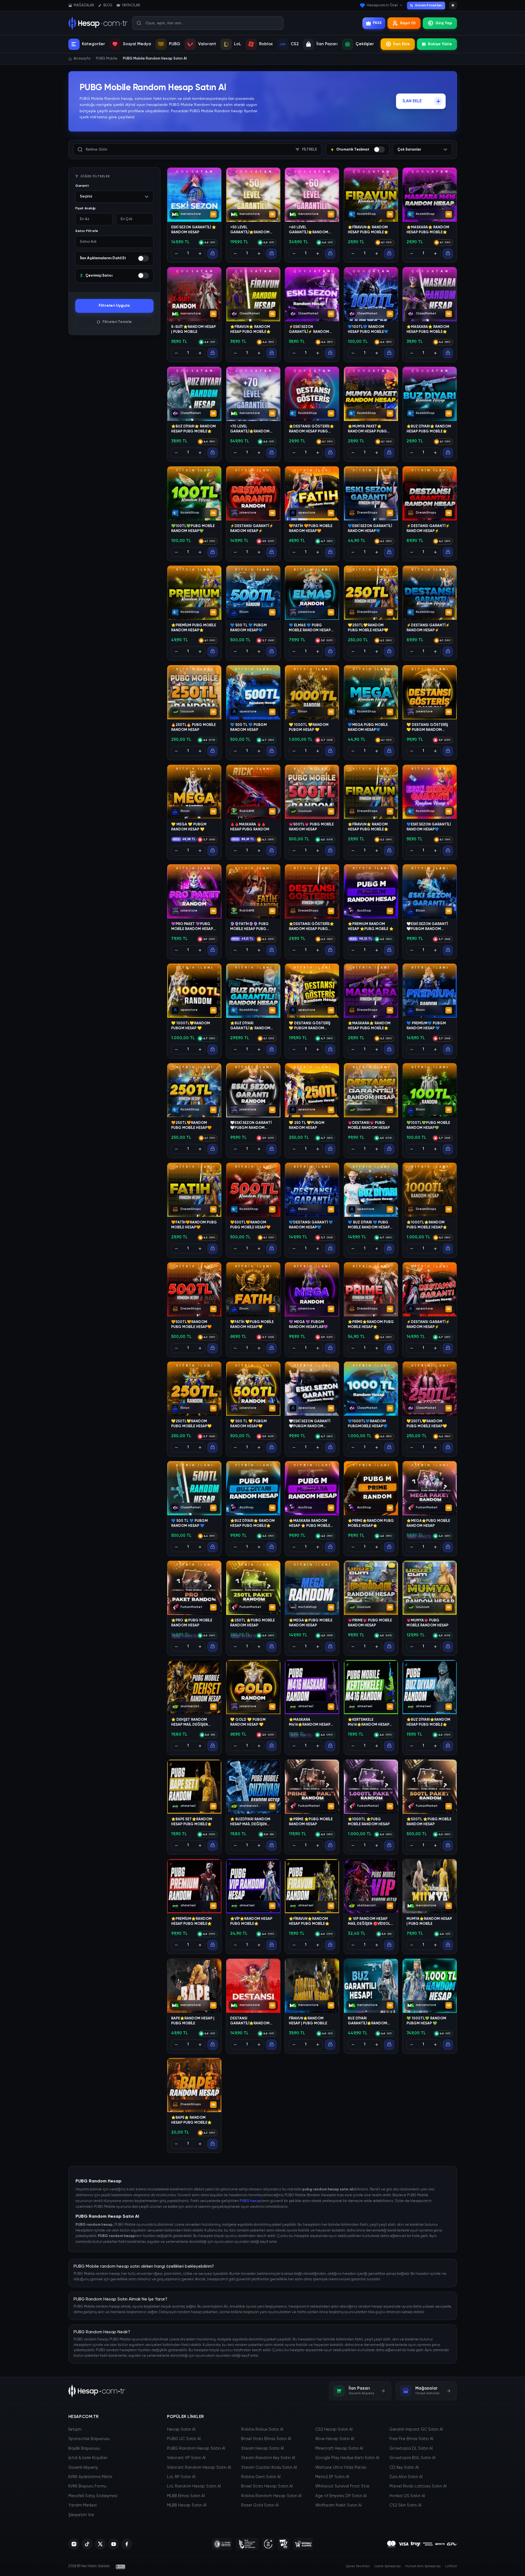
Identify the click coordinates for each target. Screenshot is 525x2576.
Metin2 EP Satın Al (332, 2477)
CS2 (295, 44)
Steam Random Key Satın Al (268, 2458)
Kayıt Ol (408, 23)
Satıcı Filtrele (87, 231)
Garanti (82, 186)
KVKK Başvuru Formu (87, 2486)
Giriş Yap (444, 23)
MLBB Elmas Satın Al (186, 2496)
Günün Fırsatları (428, 6)
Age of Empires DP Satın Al (341, 2496)
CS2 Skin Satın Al (405, 2505)
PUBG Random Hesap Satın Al (196, 2449)
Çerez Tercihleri (358, 2566)
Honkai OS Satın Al (407, 2496)
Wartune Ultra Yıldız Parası (341, 2468)
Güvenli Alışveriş (83, 2468)
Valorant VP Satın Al (186, 2458)
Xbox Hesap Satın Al (335, 2439)
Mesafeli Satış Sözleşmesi (93, 2496)
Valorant (207, 44)
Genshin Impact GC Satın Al (416, 2430)
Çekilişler (365, 44)
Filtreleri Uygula (114, 306)
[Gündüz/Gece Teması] (453, 6)
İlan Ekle (402, 44)
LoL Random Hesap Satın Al (194, 2486)
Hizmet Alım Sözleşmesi (423, 2566)
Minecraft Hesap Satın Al (339, 2449)
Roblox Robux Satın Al (262, 2430)
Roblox (266, 44)
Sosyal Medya (137, 44)
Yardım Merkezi (83, 2505)
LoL (238, 44)
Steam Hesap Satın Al (262, 2449)
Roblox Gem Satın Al (261, 2477)
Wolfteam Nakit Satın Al (338, 2505)
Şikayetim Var (81, 2515)
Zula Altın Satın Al (406, 2477)
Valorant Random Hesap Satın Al (199, 2468)
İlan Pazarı (327, 44)
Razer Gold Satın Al (260, 2505)
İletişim (75, 2430)
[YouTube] (114, 2544)
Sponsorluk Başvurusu (89, 2439)
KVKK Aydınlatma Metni (90, 2477)
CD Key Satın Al (404, 2468)
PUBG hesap (251, 2201)
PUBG (175, 44)
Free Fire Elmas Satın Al (411, 2439)
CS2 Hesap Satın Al (334, 2430)
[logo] (97, 2391)
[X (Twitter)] (100, 2544)
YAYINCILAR (131, 5)
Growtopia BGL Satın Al (412, 2458)
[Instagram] (74, 2544)
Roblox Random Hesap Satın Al (271, 2496)
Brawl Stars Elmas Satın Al (266, 2439)
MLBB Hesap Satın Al (187, 2505)
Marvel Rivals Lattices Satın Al (418, 2486)
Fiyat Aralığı (85, 209)
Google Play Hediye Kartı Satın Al (347, 2458)
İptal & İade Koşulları (88, 2458)
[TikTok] (87, 2544)
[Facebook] (127, 2544)
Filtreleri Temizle (117, 322)
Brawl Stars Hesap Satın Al (267, 2486)
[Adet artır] (200, 253)
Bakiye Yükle (440, 44)
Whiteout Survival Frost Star (342, 2486)
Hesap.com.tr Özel (382, 5)
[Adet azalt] (176, 253)
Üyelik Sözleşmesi (387, 2566)
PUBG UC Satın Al (184, 2439)
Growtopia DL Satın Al (411, 2449)
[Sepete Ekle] (212, 253)
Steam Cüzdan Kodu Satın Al (269, 2468)
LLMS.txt (451, 2566)
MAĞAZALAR (84, 5)
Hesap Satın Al (181, 2430)
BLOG (108, 5)
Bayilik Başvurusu (84, 2449)
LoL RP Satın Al (181, 2477)
